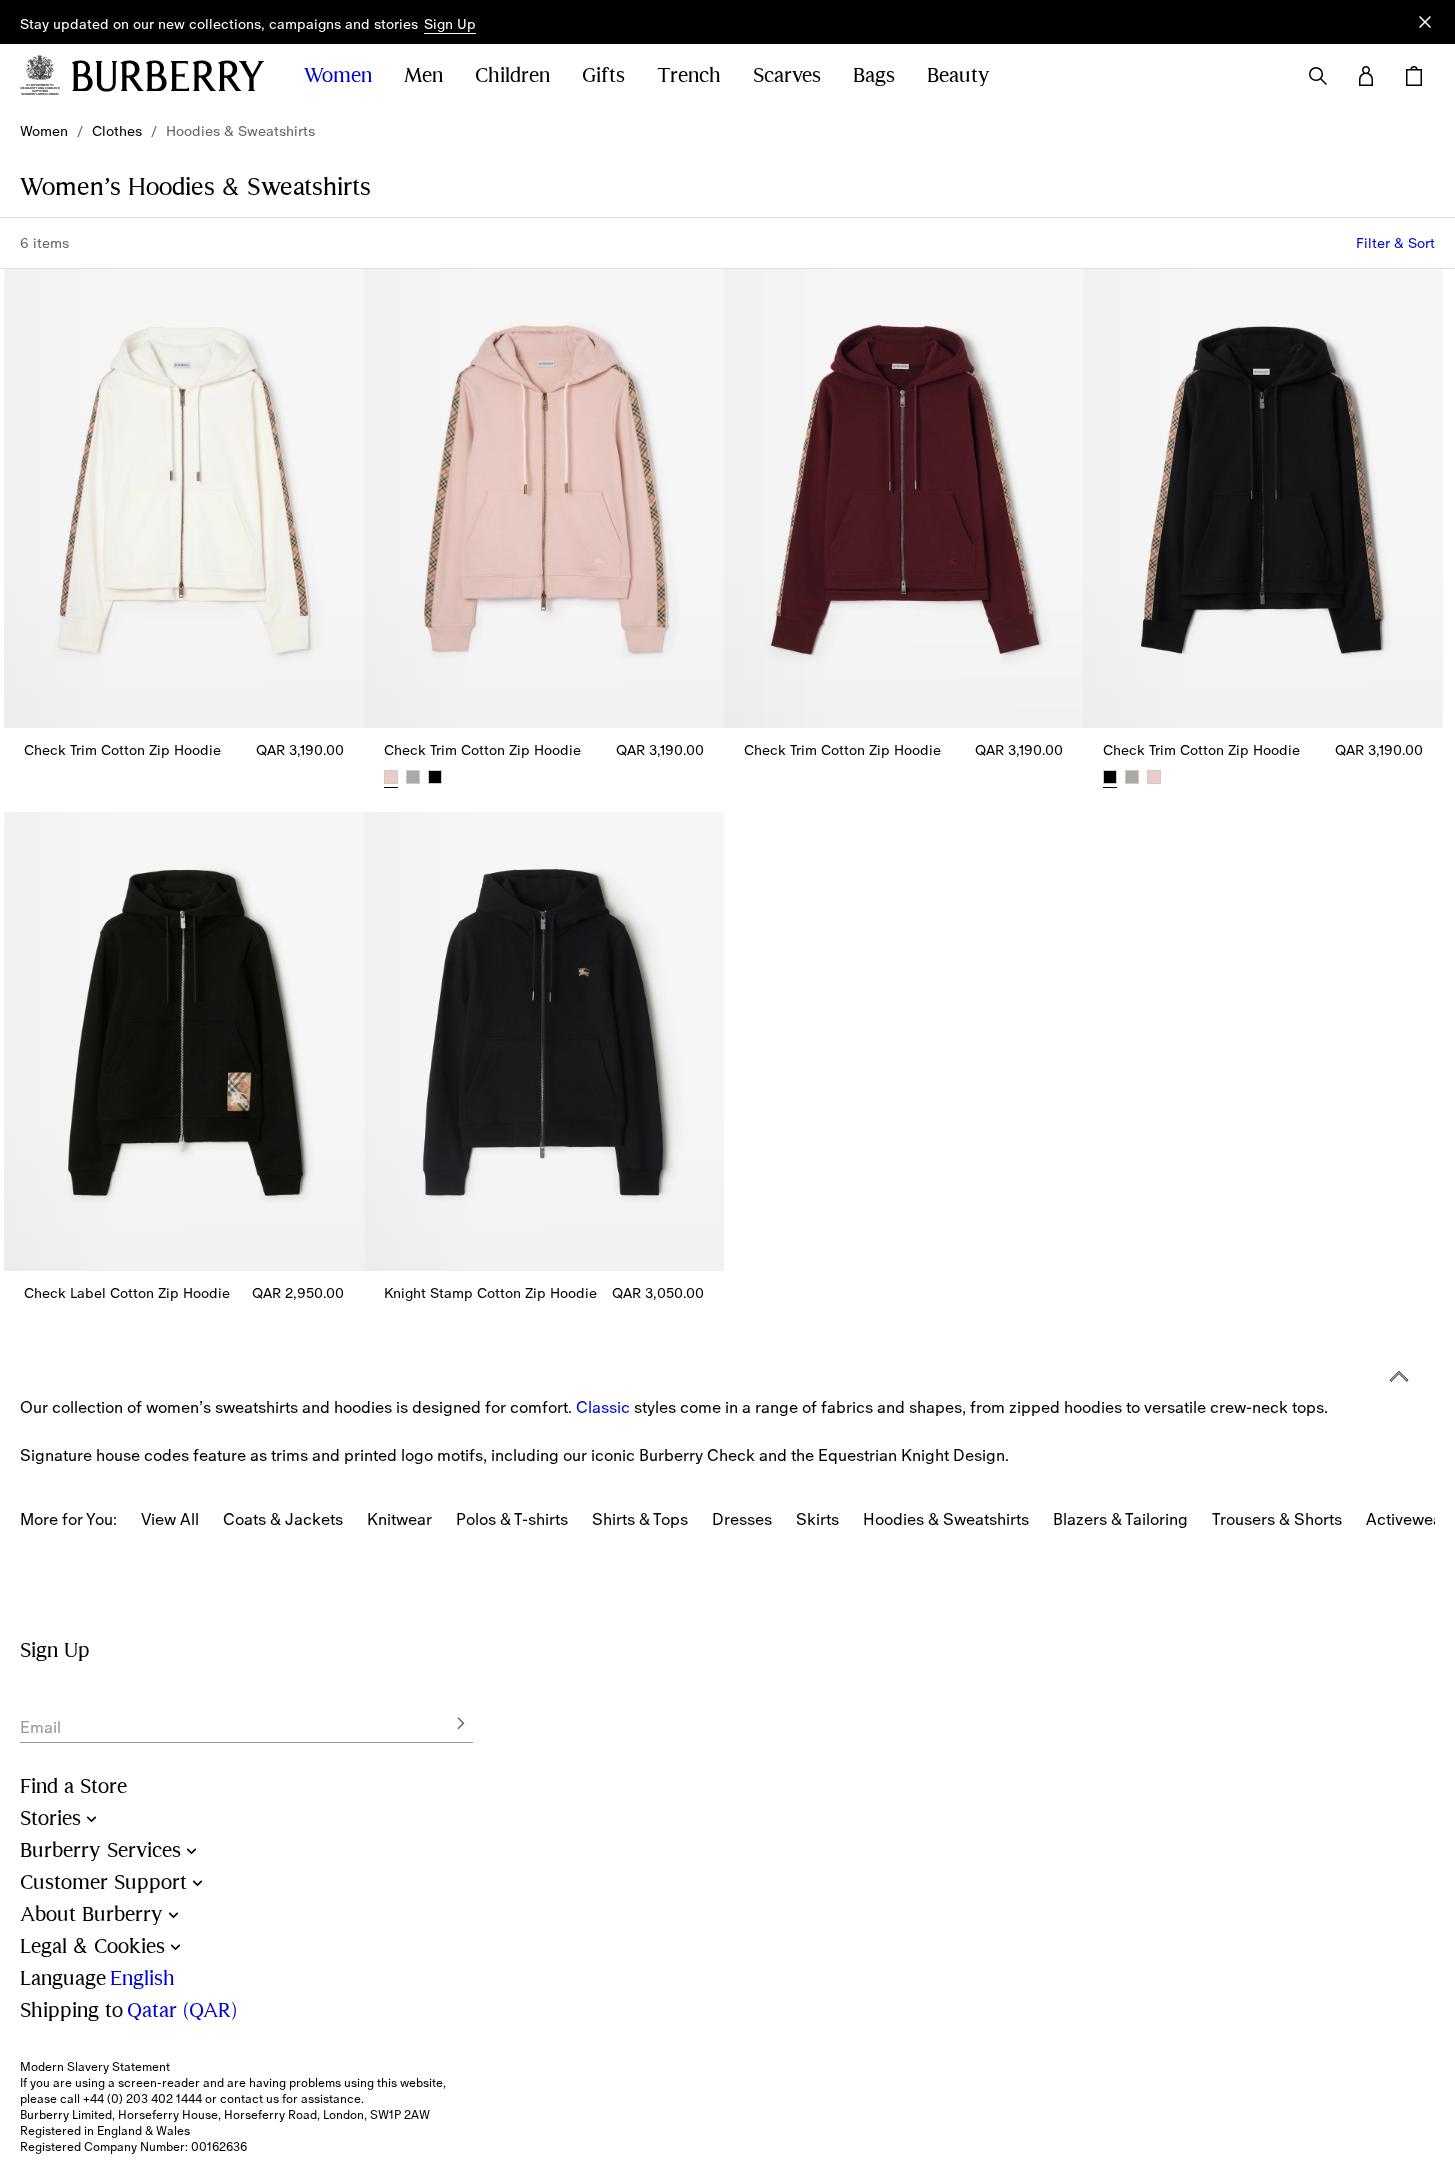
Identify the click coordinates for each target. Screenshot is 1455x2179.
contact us (249, 2099)
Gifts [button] (603, 75)
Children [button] (512, 75)
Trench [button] (689, 75)
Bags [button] (874, 75)
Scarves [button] (787, 75)
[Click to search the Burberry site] (1318, 76)
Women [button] (338, 75)
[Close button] (1425, 22)
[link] (44, 131)
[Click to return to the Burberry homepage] (168, 76)
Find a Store (73, 1786)
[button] (450, 25)
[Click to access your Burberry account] (1366, 76)
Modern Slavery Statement (95, 2067)
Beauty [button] (958, 75)
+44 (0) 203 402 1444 (142, 2099)
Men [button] (423, 75)
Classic (603, 1407)
